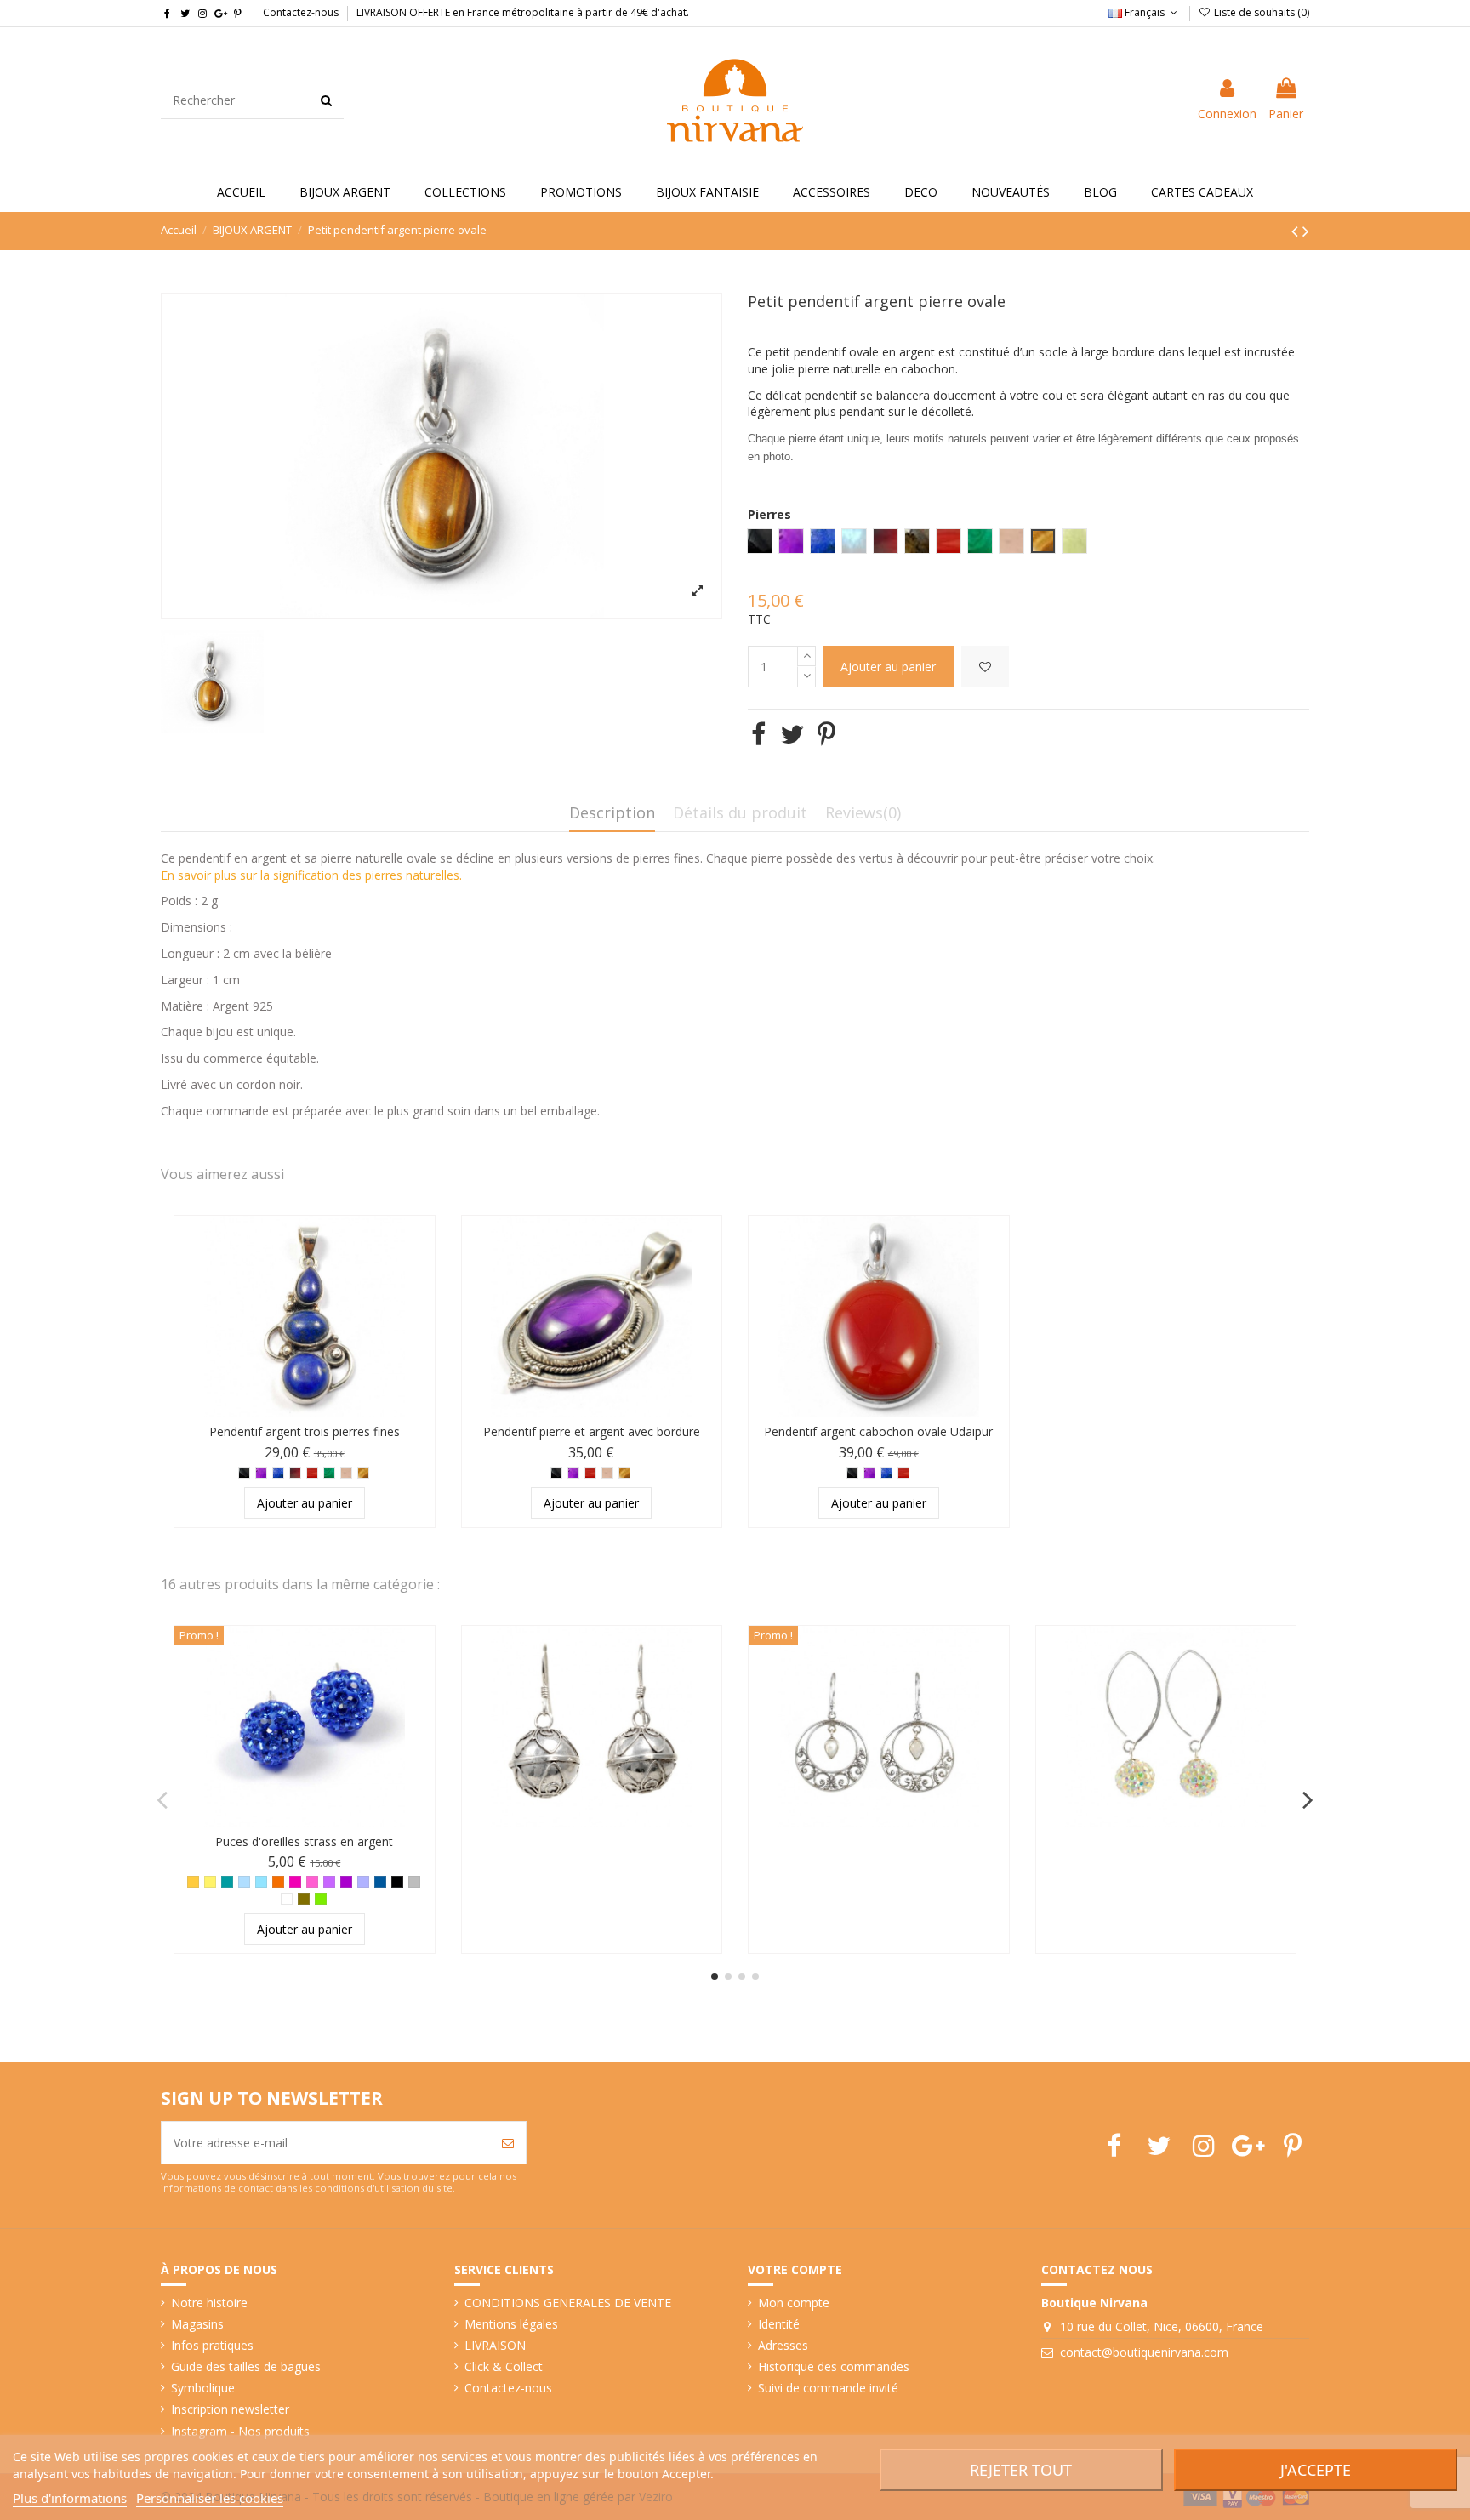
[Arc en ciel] (287, 1899)
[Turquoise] (261, 1882)
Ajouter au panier (888, 667)
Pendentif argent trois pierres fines (305, 1431)
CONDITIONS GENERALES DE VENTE (568, 2303)
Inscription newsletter (230, 2409)
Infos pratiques (212, 2345)
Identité (779, 2324)
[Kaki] (304, 1899)
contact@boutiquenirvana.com (1144, 2352)
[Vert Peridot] (321, 1899)
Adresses (783, 2345)
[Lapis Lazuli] (278, 1473)
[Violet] (346, 1882)
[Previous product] (1297, 231)
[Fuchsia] (295, 1882)
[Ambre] (193, 1882)
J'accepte (1316, 2470)
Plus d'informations (70, 2498)
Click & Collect (504, 2366)
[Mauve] (329, 1882)
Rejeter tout (1021, 2470)
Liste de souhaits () (1260, 12)
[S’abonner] (508, 2143)
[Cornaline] (312, 1473)
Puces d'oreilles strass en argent (304, 1842)
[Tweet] (792, 734)
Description (612, 814)
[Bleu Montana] (380, 1882)
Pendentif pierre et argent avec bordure (592, 1431)
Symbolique (203, 2388)
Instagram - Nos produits (240, 2431)
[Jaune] (210, 1882)
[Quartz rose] (346, 1473)
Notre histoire (209, 2303)
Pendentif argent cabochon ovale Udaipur (878, 1431)
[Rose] (312, 1882)
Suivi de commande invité (828, 2388)
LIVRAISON (495, 2345)
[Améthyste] (261, 1473)
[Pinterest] (826, 734)
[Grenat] (295, 1473)
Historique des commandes (834, 2366)
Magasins (197, 2324)
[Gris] (414, 1882)
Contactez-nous (301, 12)
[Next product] (1306, 231)
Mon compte (794, 2303)
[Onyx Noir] (244, 1473)
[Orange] (278, 1882)
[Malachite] (329, 1473)
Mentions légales (511, 2324)
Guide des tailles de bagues (246, 2366)
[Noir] (397, 1882)
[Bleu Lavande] (363, 1882)
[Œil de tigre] (363, 1473)
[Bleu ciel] (244, 1882)
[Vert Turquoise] (227, 1882)
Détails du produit (740, 814)
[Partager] (758, 734)
